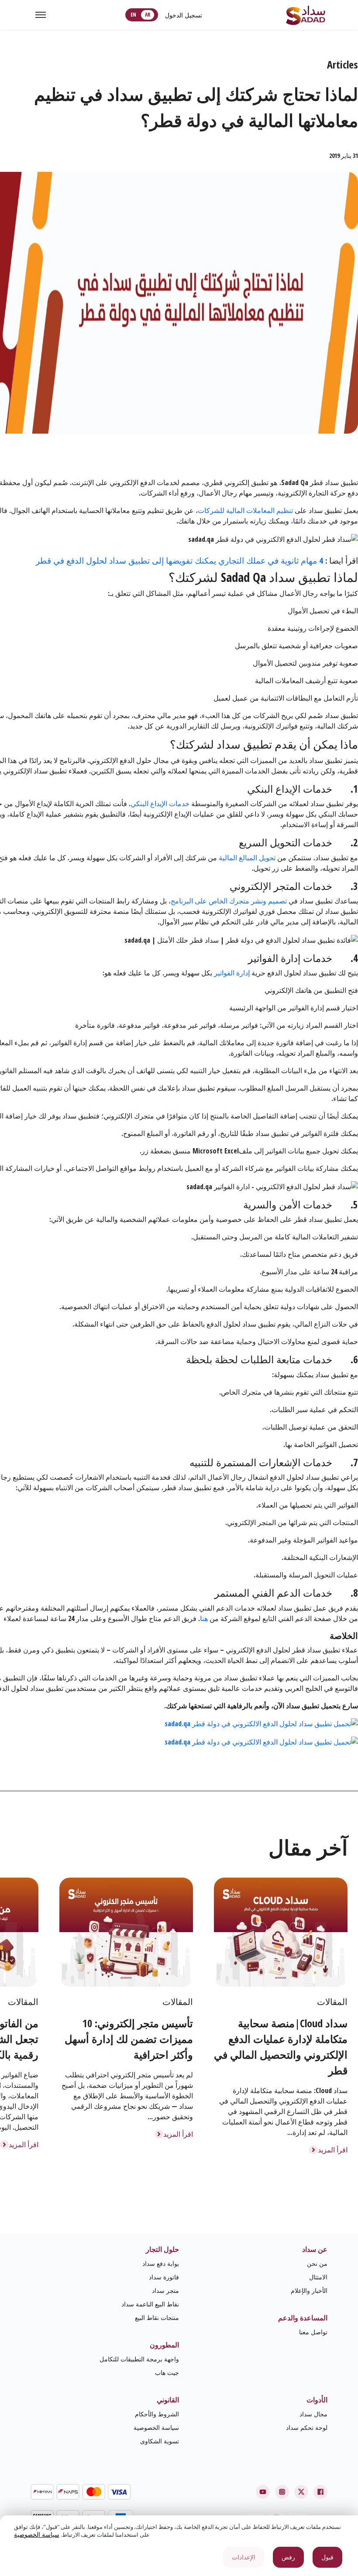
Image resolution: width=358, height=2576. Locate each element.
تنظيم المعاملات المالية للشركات (245, 510)
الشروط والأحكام (157, 2414)
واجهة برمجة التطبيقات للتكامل (139, 2359)
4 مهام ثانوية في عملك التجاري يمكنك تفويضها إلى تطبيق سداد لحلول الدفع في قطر (181, 560)
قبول (327, 2557)
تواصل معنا (313, 2332)
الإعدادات (244, 2557)
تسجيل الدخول (184, 15)
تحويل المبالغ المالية (247, 858)
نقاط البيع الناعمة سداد (150, 2304)
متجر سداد (165, 2290)
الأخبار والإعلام (309, 2290)
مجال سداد (313, 2414)
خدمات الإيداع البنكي (160, 804)
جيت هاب (167, 2372)
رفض (288, 2557)
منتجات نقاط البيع (157, 2318)
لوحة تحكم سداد (307, 2427)
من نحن (317, 2263)
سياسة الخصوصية (156, 2427)
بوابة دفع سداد (161, 2263)
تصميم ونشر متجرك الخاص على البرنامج (229, 901)
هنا (204, 1618)
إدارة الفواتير (232, 973)
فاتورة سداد (164, 2277)
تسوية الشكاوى (160, 2441)
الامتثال (318, 2277)
